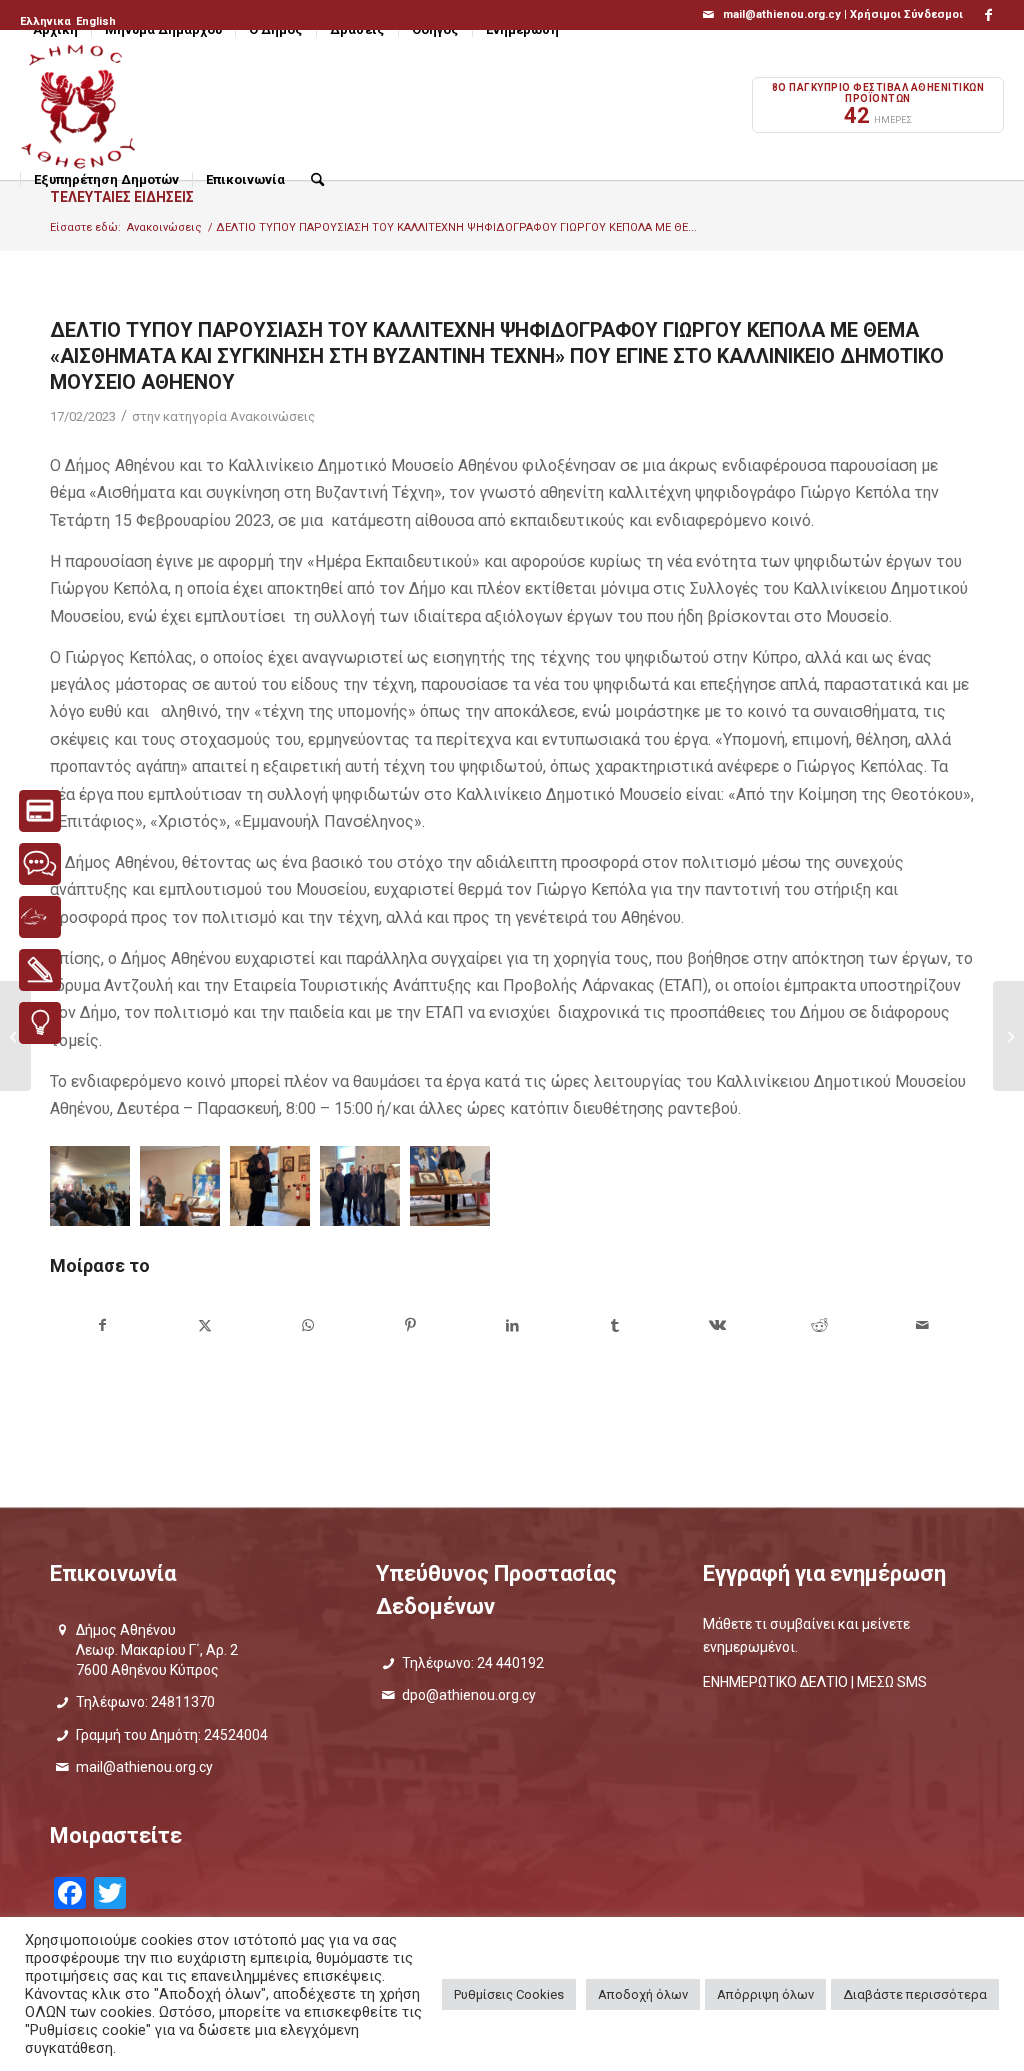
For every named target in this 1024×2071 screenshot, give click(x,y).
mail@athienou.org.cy (144, 1767)
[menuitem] (47, 22)
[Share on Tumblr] (614, 1325)
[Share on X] (204, 1325)
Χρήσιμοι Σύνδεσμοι (906, 14)
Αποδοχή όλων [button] (643, 1994)
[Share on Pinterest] (409, 1325)
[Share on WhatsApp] (307, 1325)
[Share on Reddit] (819, 1325)
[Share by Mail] (923, 1325)
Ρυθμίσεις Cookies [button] (509, 1994)
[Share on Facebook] (102, 1325)
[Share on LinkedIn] (512, 1325)
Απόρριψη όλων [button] (765, 1994)
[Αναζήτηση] (317, 180)
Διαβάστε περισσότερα (915, 1994)
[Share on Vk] (717, 1325)
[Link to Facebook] (989, 15)
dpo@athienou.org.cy (469, 1695)
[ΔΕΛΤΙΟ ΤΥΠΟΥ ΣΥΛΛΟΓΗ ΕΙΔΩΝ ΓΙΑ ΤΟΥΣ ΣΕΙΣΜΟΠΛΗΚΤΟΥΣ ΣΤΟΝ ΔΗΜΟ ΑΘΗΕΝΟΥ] (1008, 1036)
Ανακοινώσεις (272, 416)
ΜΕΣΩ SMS (892, 1682)
